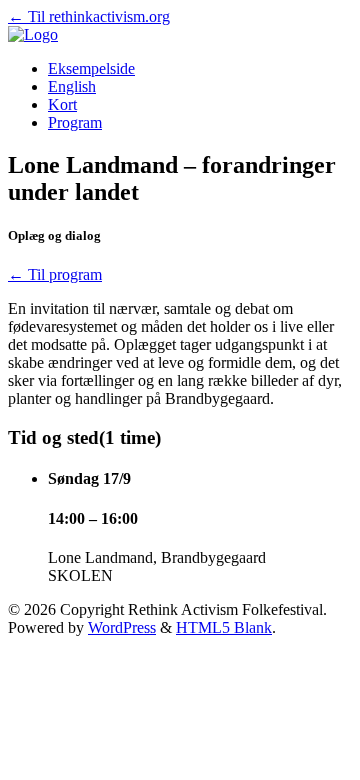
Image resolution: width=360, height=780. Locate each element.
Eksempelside (91, 68)
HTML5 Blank (224, 627)
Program (75, 122)
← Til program (55, 274)
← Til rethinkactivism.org (89, 16)
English (72, 86)
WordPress (122, 627)
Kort (62, 104)
